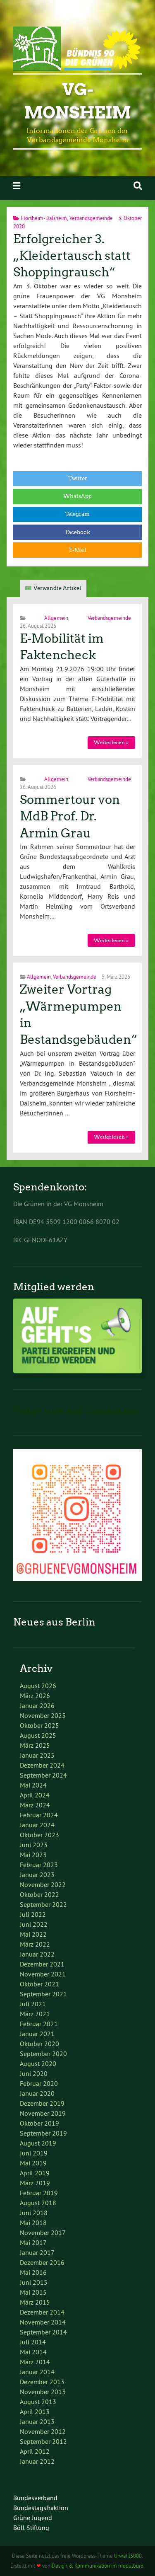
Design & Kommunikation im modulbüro (98, 2566)
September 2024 (43, 1775)
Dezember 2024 (42, 1765)
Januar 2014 (37, 2372)
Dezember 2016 (42, 2262)
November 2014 (43, 2322)
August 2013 (38, 2402)
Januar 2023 (37, 1875)
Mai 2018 (33, 2223)
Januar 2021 (37, 2034)
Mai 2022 (33, 1934)
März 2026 (35, 1696)
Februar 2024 (39, 1815)
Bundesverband (35, 2498)
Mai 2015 (33, 2292)
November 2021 (43, 1974)
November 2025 (43, 1715)
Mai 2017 (33, 2242)
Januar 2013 (37, 2421)
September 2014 (43, 2332)
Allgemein (56, 618)
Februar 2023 (39, 1865)
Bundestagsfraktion (41, 2508)
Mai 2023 (33, 1855)
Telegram (77, 514)
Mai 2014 (33, 2352)
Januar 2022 (37, 1954)
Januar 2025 (37, 1755)
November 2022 (43, 1884)
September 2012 (43, 2441)
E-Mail (78, 550)
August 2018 (38, 2203)
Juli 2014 (33, 2342)
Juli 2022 (33, 1914)
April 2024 (35, 1795)
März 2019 (35, 2183)
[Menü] (17, 186)
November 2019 (43, 2113)
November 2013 (43, 2392)
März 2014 (35, 2362)
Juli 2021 (33, 2004)
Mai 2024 (33, 1785)
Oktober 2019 (39, 2123)
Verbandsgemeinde (91, 218)
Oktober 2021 (39, 1984)
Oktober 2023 (39, 1835)
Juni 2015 (34, 2282)
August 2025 (38, 1735)
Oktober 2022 (39, 1894)
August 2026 (38, 1686)
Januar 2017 (37, 2252)
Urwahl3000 (128, 2556)
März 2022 (35, 1944)
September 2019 (43, 2133)
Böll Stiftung (31, 2528)
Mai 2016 (33, 2272)
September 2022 (43, 1904)
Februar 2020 (39, 2083)
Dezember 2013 (42, 2382)
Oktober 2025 (39, 1725)
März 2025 (35, 1745)
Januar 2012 (37, 2461)
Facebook (78, 532)
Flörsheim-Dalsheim (44, 218)
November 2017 (43, 2233)
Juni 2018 (34, 2213)
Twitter (78, 478)
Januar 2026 (37, 1705)
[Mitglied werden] (77, 1371)
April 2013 (35, 2412)
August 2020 (38, 2063)
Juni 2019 (34, 2153)
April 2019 (35, 2173)
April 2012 (35, 2451)
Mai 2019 (33, 2163)
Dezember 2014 (42, 2312)
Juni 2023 (34, 1845)
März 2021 (35, 2014)
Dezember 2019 (42, 2103)
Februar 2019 (39, 2193)
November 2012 (43, 2431)
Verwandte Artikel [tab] (57, 588)
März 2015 (35, 2302)
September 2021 (43, 1994)
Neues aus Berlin (54, 1622)
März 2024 (35, 1805)
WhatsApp (77, 496)
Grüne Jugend (33, 2518)
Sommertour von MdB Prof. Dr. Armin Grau (70, 816)
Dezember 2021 (42, 1964)
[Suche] (138, 186)
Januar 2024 (37, 1825)
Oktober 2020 (39, 2044)
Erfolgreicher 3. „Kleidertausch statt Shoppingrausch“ (72, 256)
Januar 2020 (37, 2093)
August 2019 (38, 2143)
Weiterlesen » (111, 742)
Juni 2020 (34, 2073)
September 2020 (43, 2054)
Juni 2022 (34, 1924)
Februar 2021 (39, 2024)
